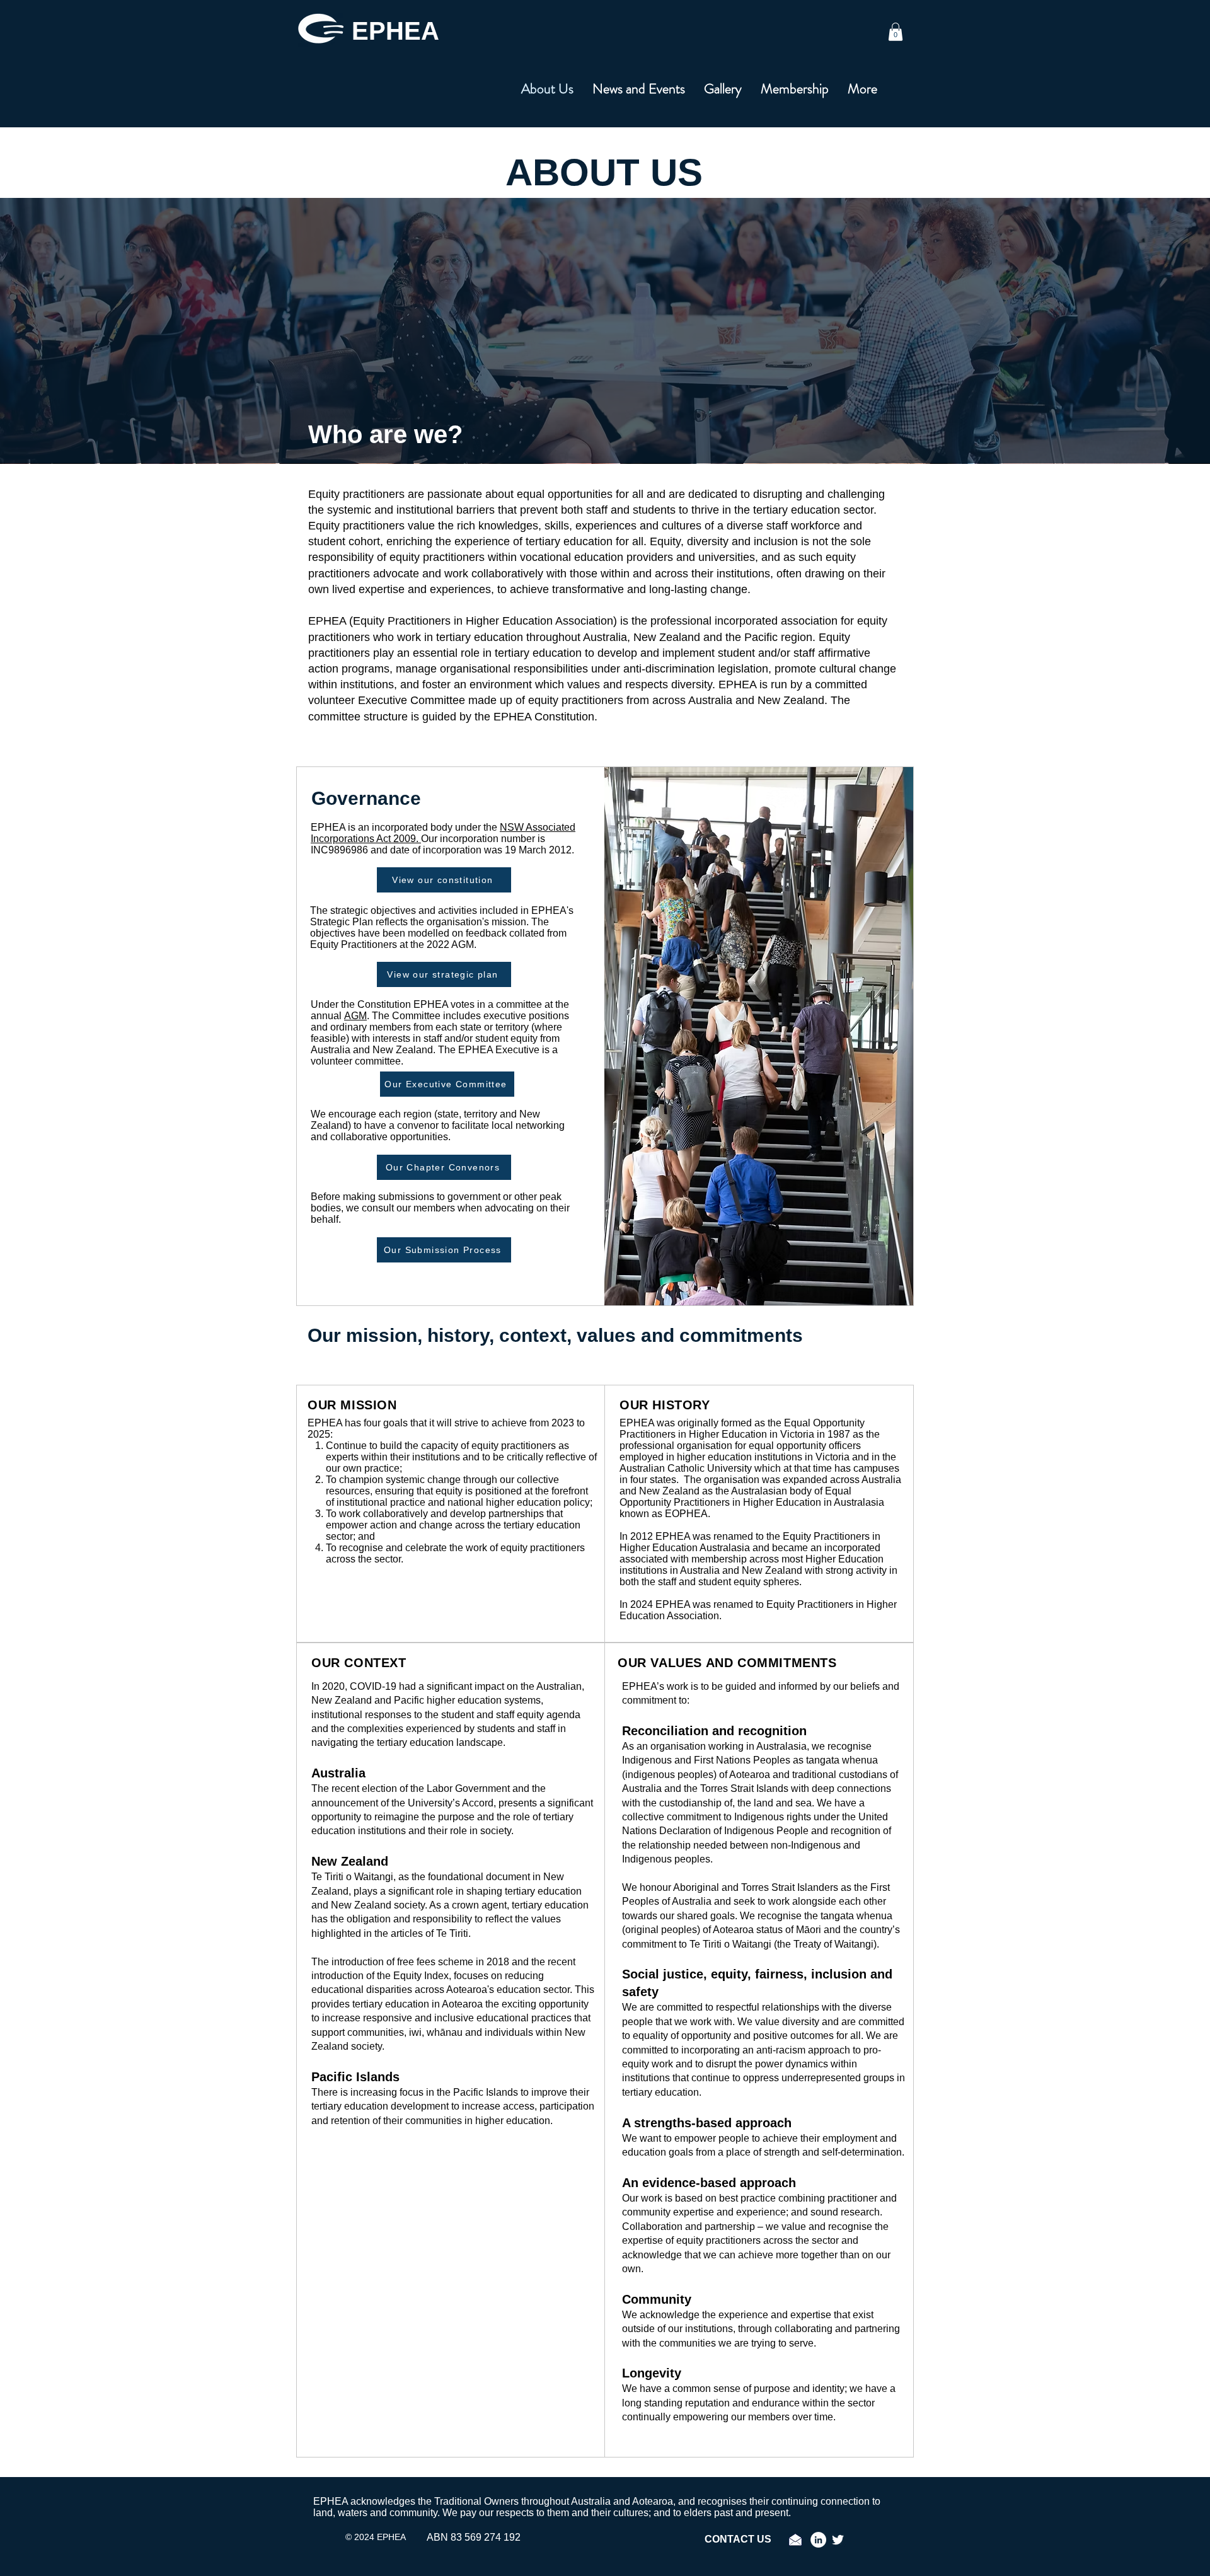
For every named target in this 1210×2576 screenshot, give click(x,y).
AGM (355, 1016)
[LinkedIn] (818, 2540)
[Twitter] (838, 2540)
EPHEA (395, 31)
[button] (896, 32)
